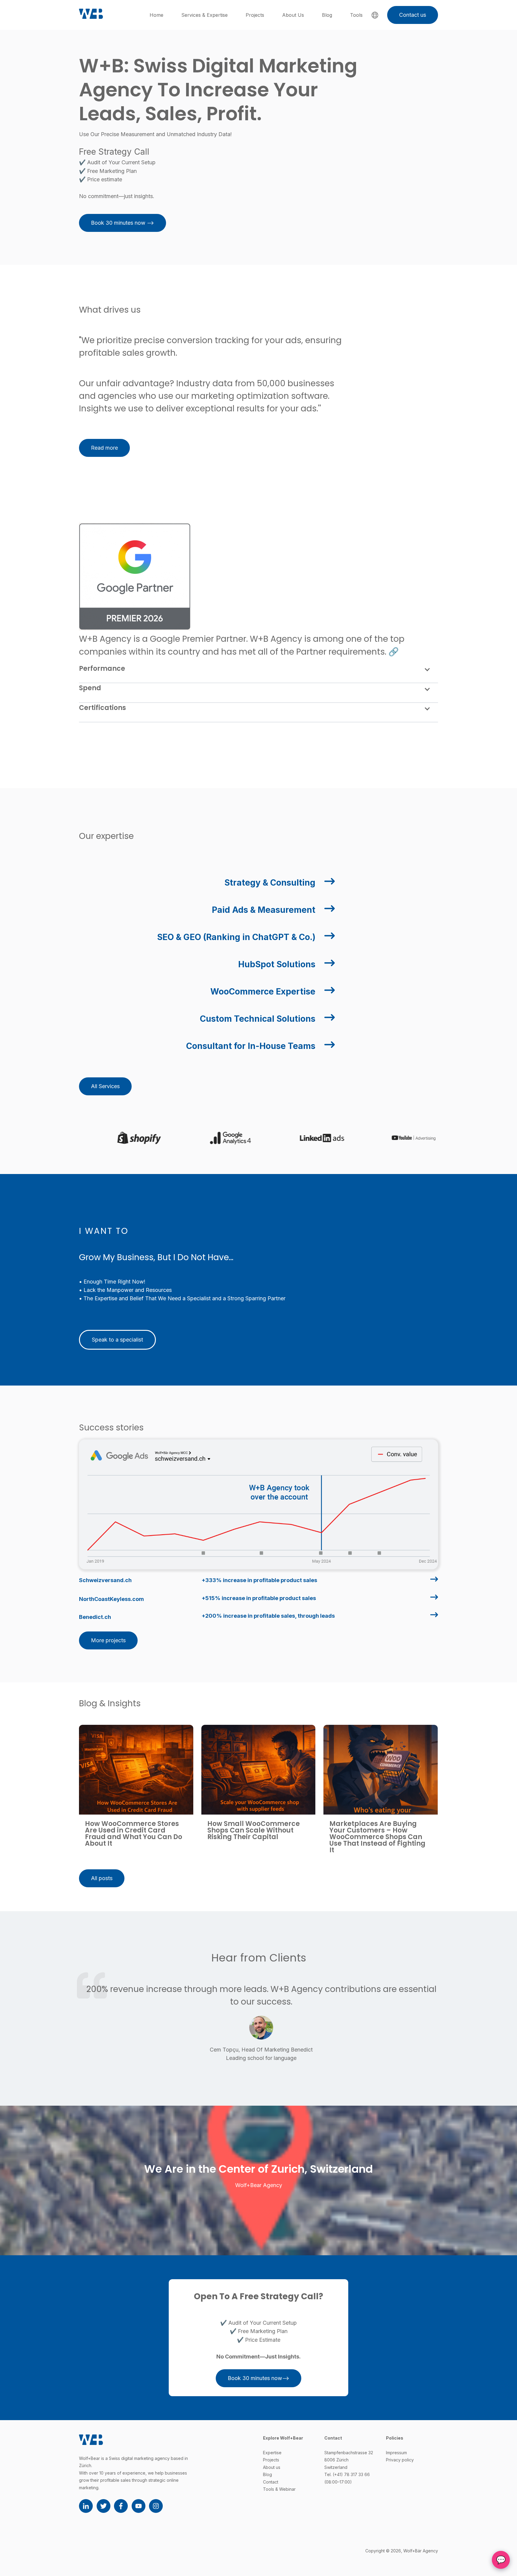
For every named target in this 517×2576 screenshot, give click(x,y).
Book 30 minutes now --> (123, 223)
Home (156, 15)
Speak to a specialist (117, 1340)
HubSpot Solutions (277, 964)
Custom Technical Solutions (258, 1019)
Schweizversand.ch (105, 1580)
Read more (104, 448)
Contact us (413, 15)
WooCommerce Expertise (263, 992)
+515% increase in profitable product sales (259, 1598)
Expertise (272, 2453)
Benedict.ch (95, 1617)
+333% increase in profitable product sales (259, 1580)
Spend (90, 688)
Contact (271, 2482)
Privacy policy (400, 2460)
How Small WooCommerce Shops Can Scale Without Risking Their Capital (254, 1830)
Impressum (396, 2453)
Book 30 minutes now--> (258, 2378)
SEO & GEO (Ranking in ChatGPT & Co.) (236, 937)
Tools (356, 15)
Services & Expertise (204, 15)
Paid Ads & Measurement (264, 910)
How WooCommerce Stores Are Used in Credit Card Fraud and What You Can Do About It (134, 1834)
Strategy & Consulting (270, 883)
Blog (327, 15)
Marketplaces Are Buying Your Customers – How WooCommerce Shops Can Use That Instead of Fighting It (377, 1837)
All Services (105, 1086)
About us (272, 2467)
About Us (293, 15)
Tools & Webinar (279, 2489)
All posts (102, 1878)
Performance (102, 669)
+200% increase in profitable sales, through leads (268, 1616)
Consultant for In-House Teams (251, 1046)
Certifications (102, 708)
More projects (108, 1640)
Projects (255, 15)
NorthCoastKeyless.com (111, 1599)
